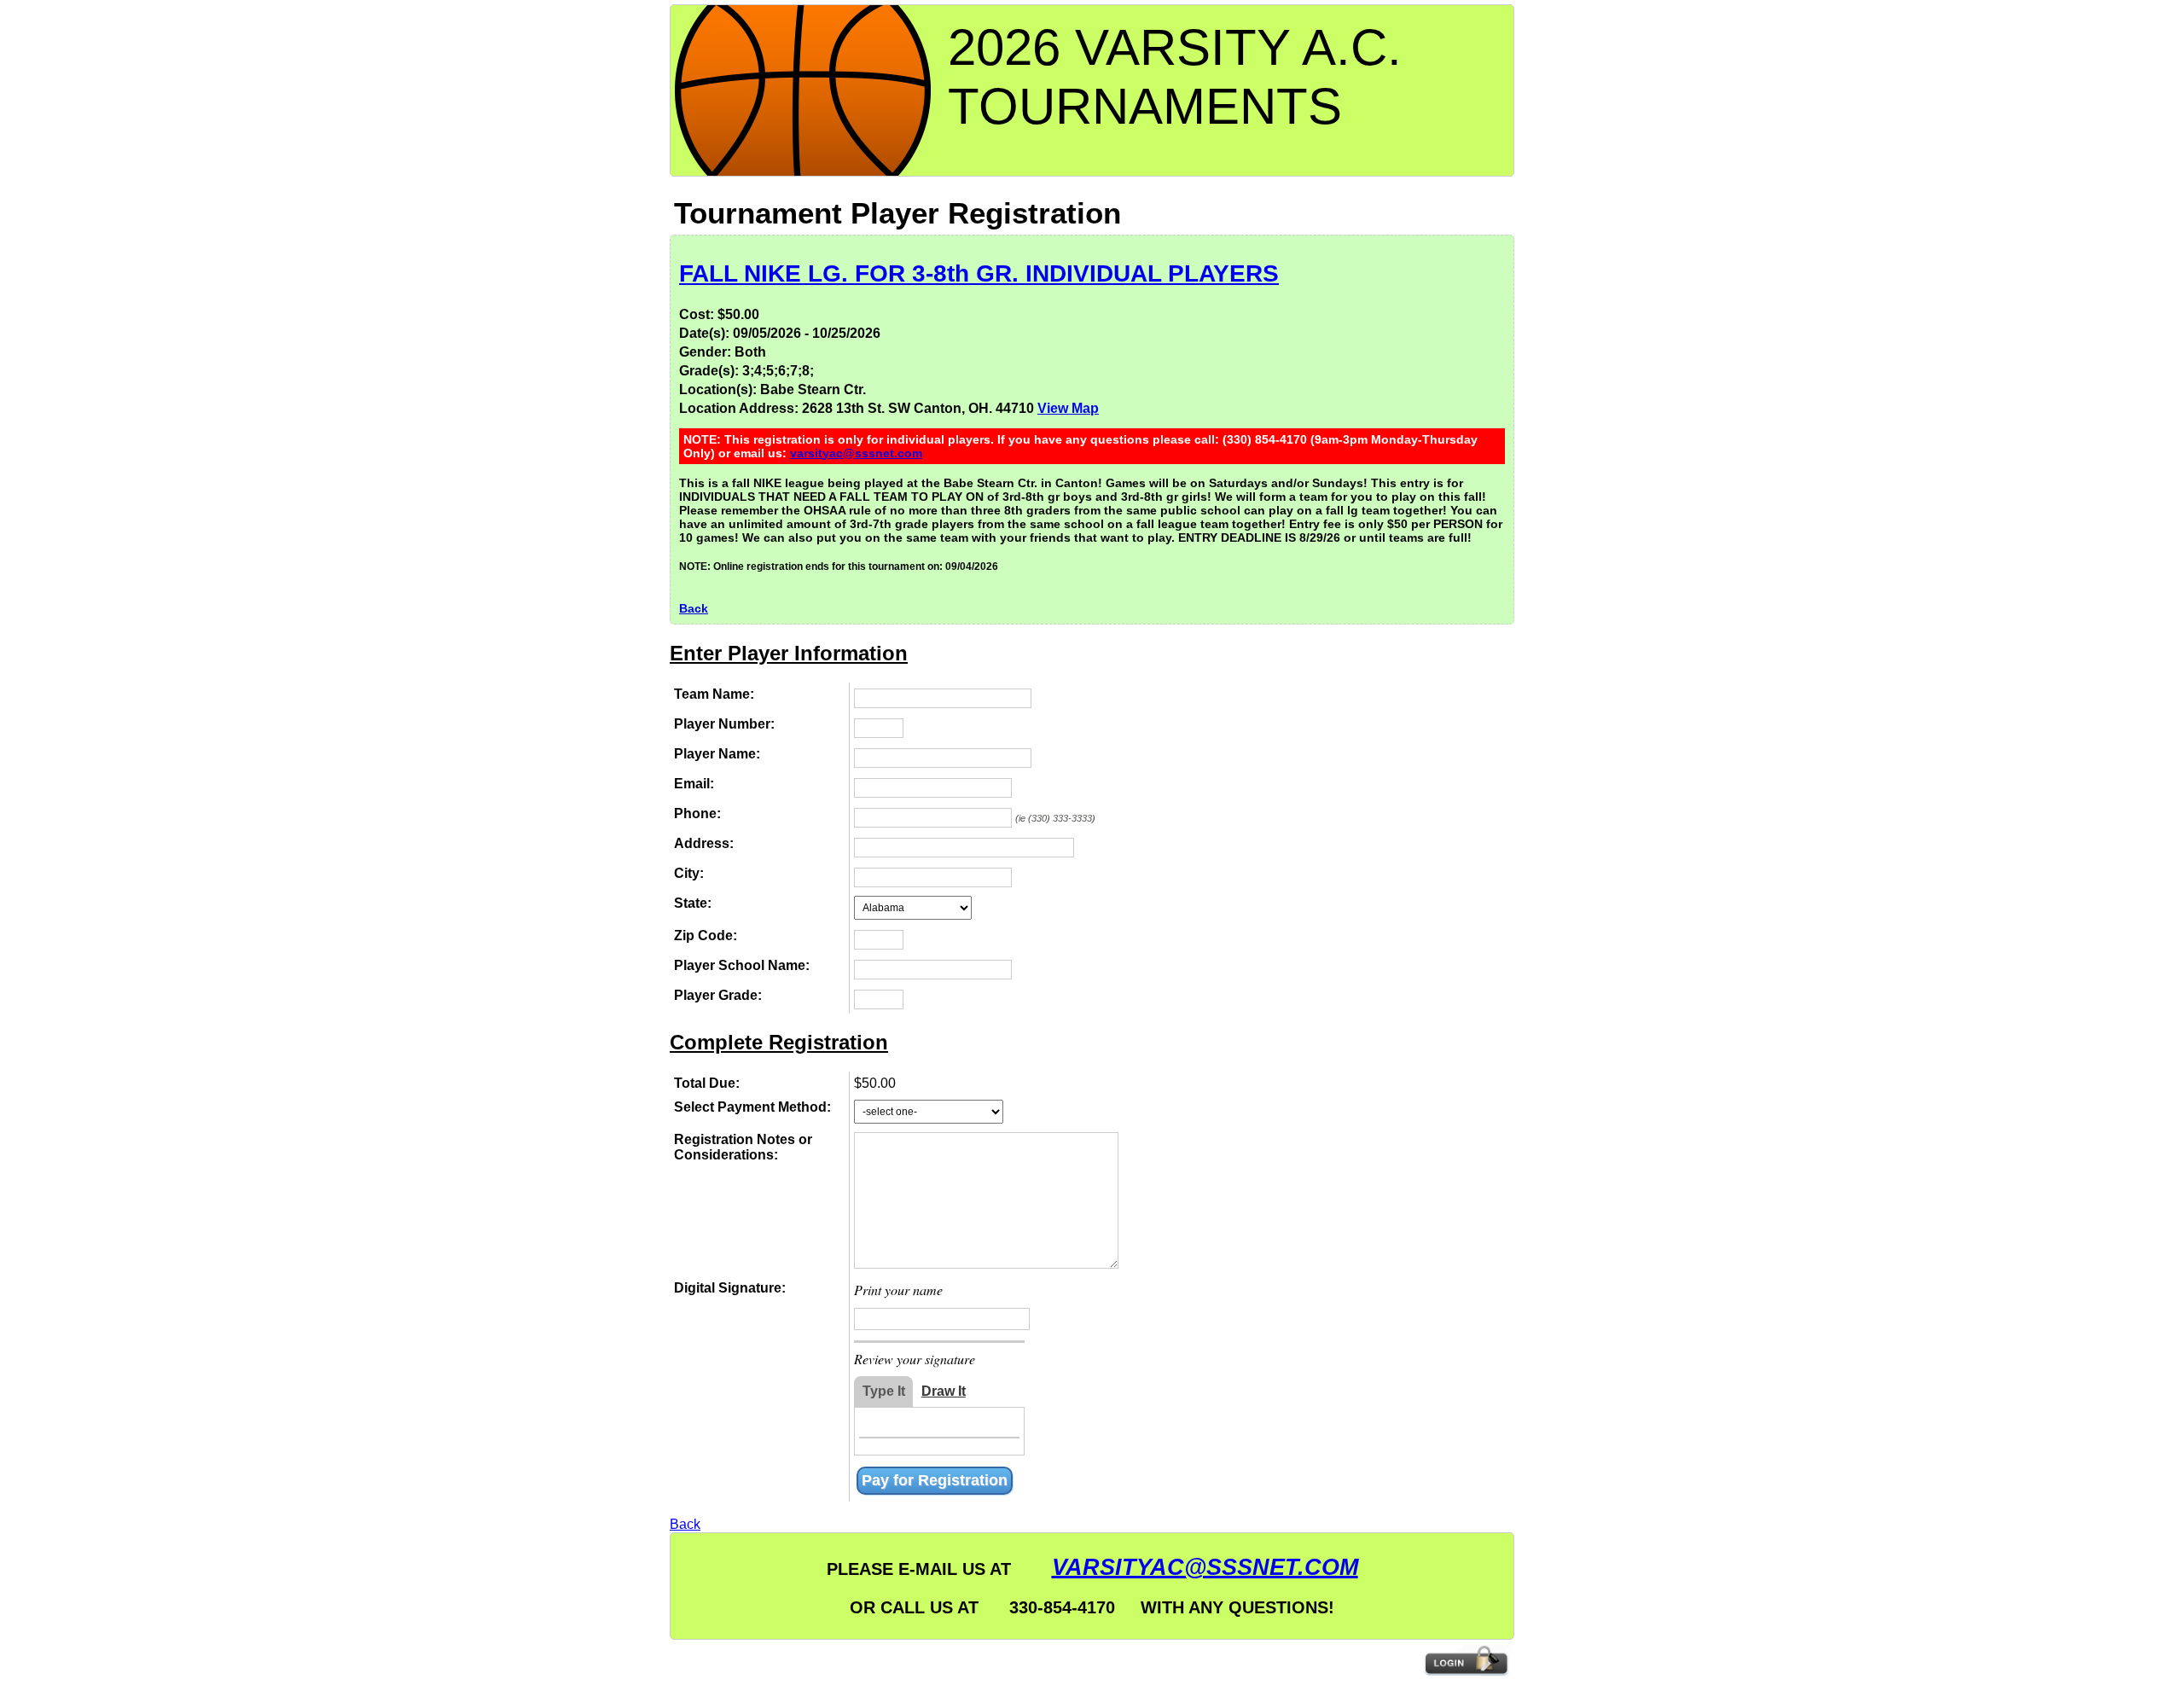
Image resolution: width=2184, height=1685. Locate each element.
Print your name (898, 1290)
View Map (1068, 408)
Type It (884, 1391)
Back (694, 608)
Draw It (944, 1391)
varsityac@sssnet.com (856, 453)
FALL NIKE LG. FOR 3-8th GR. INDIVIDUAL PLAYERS (979, 273)
